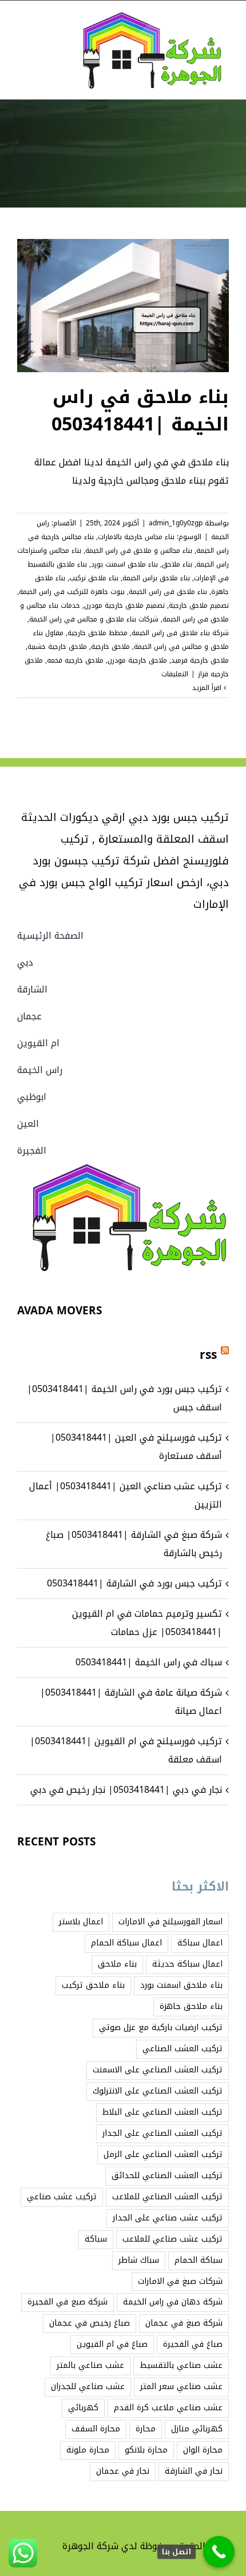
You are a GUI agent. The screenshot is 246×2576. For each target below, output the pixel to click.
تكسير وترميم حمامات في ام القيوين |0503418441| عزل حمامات (147, 1623)
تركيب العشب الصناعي (182, 2049)
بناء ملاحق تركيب (94, 578)
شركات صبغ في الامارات (180, 2281)
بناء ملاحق (177, 564)
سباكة (96, 2239)
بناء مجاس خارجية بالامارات (136, 537)
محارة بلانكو (146, 2450)
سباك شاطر (139, 2260)
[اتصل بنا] (219, 2552)
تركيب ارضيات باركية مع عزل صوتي (161, 2027)
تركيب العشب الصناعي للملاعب (167, 2197)
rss (208, 1355)
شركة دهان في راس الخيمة (173, 2302)
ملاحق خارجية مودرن (137, 660)
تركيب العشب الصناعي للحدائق (167, 2176)
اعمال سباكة (200, 1943)
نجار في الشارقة (194, 2471)
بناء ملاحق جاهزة (191, 2006)
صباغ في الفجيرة (193, 2344)
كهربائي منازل (197, 2429)
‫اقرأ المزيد (208, 688)
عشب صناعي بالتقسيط (181, 2365)
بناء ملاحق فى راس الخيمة (168, 592)
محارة (146, 2429)
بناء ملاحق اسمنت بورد (124, 564)
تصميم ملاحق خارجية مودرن (124, 605)
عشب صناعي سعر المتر (181, 2386)
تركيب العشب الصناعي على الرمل (163, 2154)
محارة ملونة (88, 2450)
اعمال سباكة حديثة (187, 1964)
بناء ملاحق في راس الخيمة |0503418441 (140, 411)
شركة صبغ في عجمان (184, 2323)
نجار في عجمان (123, 2471)
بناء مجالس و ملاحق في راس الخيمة (139, 551)
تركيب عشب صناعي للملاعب (172, 2239)
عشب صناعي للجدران (88, 2386)
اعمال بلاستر (81, 1922)
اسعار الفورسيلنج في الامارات (170, 1922)
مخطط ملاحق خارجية (98, 633)
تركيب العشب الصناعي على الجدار (162, 2133)
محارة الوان (203, 2450)
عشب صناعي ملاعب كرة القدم (168, 2408)
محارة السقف (96, 2429)
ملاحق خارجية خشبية (57, 647)
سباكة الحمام (199, 2260)
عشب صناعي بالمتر (90, 2365)
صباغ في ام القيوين (112, 2344)
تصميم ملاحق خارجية (199, 605)
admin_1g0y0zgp (176, 523)
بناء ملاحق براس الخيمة (156, 578)
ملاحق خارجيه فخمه (75, 660)
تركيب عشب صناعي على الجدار (168, 2218)
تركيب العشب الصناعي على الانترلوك (158, 2091)
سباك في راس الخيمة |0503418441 (149, 1662)
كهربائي (83, 2408)
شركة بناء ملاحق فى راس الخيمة (180, 633)
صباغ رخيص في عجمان (90, 2323)
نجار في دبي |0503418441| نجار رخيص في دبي (126, 1790)
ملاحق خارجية (110, 647)
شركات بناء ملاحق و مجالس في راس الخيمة (94, 619)
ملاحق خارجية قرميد (200, 660)
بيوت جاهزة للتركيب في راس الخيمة (72, 592)
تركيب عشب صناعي (62, 2197)
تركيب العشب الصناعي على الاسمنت (158, 2070)
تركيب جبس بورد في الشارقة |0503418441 (134, 1583)
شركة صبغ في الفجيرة (68, 2302)
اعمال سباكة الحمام (126, 1943)
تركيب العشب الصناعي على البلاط (162, 2112)
